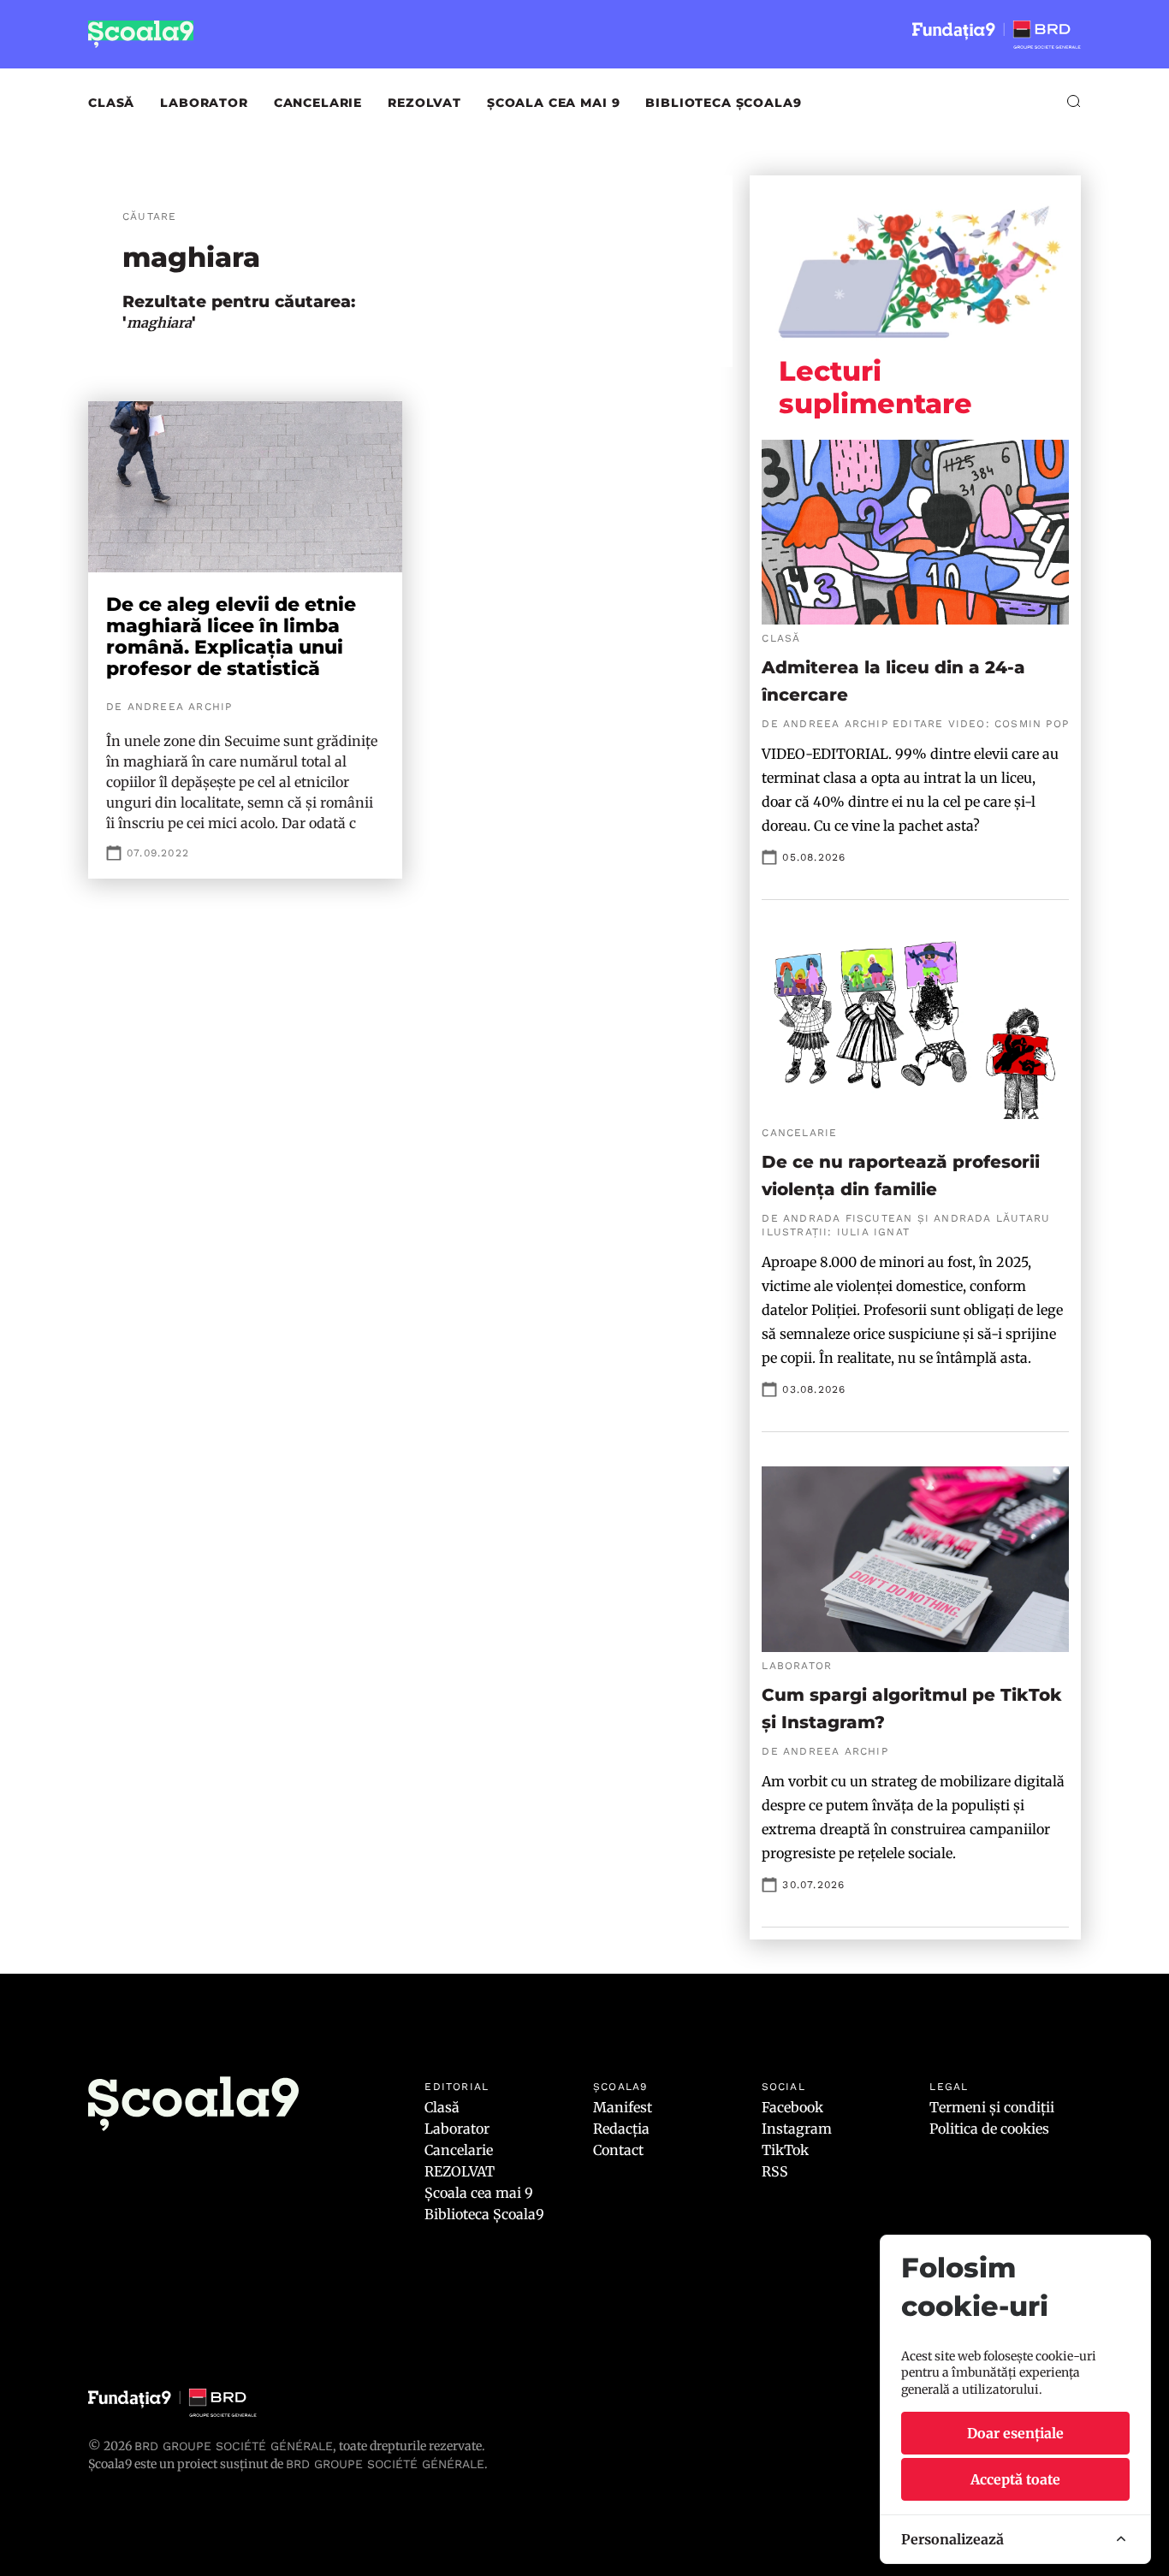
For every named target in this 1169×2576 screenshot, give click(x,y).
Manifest (623, 2107)
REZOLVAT (424, 103)
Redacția (621, 2129)
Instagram (797, 2129)
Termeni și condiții (992, 2107)
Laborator (204, 103)
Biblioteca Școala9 (723, 103)
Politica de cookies (989, 2129)
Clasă (111, 103)
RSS (775, 2171)
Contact (618, 2150)
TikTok (785, 2150)
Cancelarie (318, 103)
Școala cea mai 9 (553, 103)
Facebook (792, 2107)
